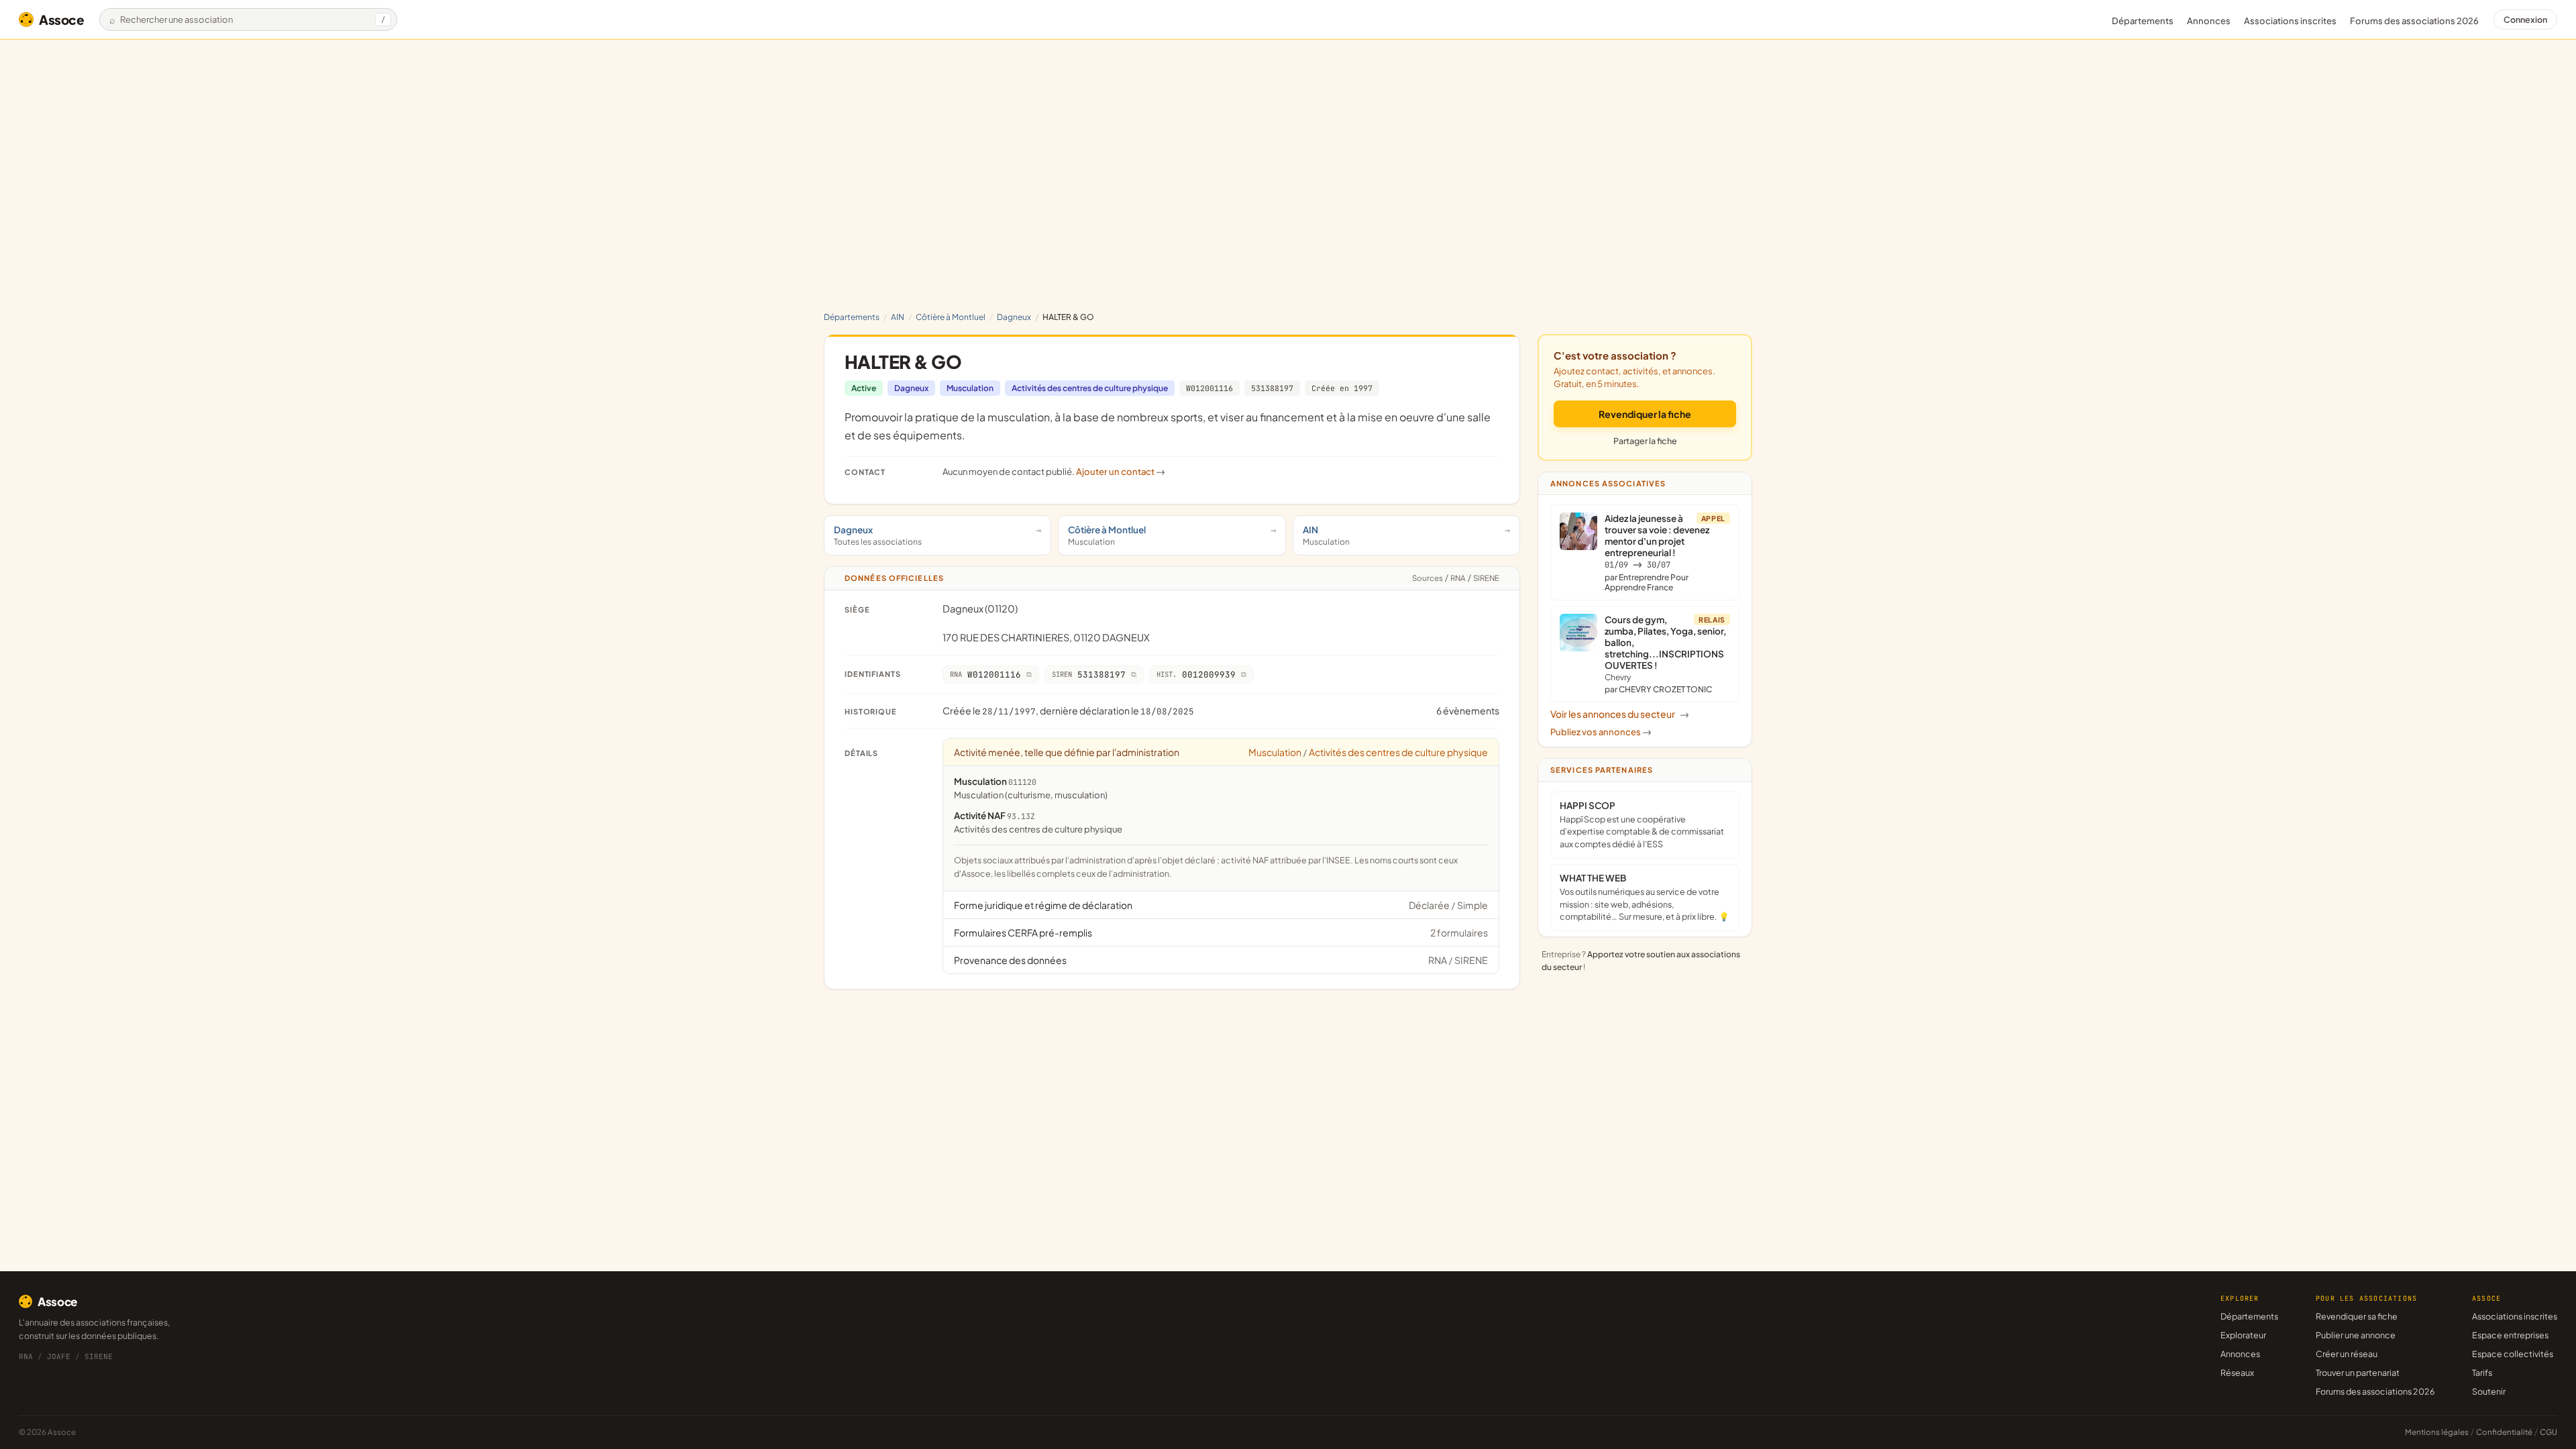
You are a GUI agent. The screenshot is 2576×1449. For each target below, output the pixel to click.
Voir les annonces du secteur (1620, 714)
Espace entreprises (2510, 1335)
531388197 (1272, 388)
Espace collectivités (2513, 1354)
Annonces (2209, 21)
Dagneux (1014, 317)
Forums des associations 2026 (2375, 1391)
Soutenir (2489, 1391)
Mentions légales (2437, 1432)
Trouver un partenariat (2358, 1373)
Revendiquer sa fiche (2357, 1316)
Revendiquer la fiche (1645, 414)
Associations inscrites (2290, 21)
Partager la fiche (1645, 441)
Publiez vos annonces (1601, 732)
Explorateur (2243, 1335)
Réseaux (2237, 1373)
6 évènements (1468, 710)
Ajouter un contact (1121, 472)
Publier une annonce (2356, 1335)
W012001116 (1210, 388)
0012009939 (1196, 675)
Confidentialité (2504, 1432)
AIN (898, 317)
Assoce (62, 19)
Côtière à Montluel (951, 317)
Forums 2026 (2414, 21)
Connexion (2525, 19)
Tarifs (2482, 1373)
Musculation (970, 388)
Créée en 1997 (1342, 388)
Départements (2143, 21)
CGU (2548, 1432)
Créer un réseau (2347, 1354)
